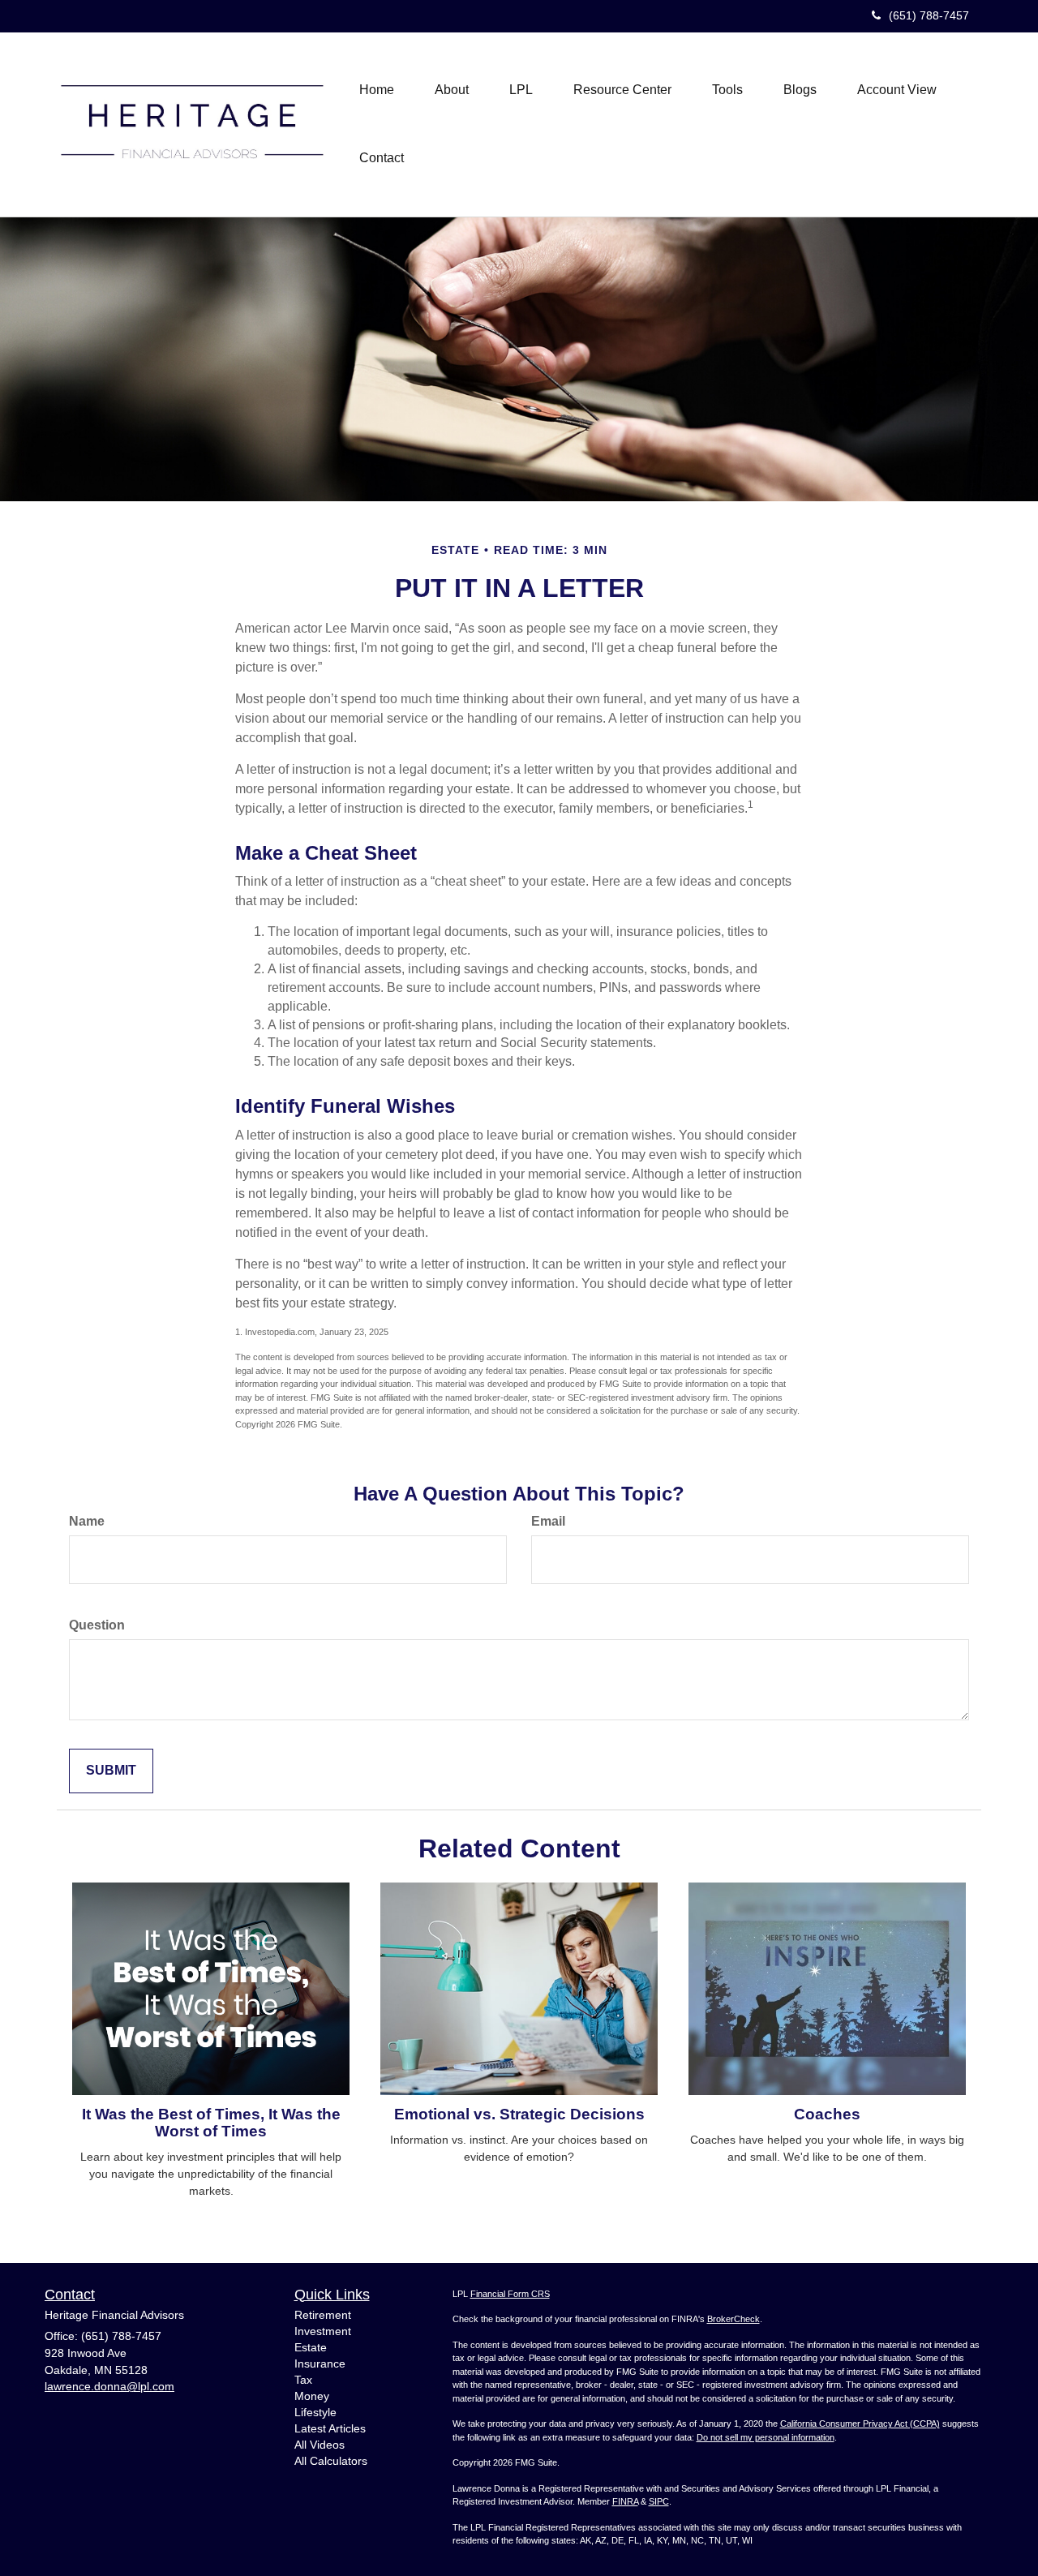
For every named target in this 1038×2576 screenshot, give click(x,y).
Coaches (827, 2114)
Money (312, 2396)
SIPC (659, 2501)
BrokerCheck (733, 2319)
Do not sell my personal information (766, 2437)
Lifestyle (315, 2412)
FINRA (625, 2501)
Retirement (323, 2315)
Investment (323, 2331)
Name (87, 1521)
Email (548, 1521)
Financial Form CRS (510, 2294)
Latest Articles (330, 2428)
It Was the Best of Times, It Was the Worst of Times (211, 2123)
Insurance (320, 2363)
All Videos (320, 2445)
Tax (303, 2380)
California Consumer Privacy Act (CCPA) (860, 2424)
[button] (452, 90)
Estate (311, 2347)
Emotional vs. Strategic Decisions (519, 2114)
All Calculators (331, 2461)
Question (97, 1625)
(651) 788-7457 (929, 15)
